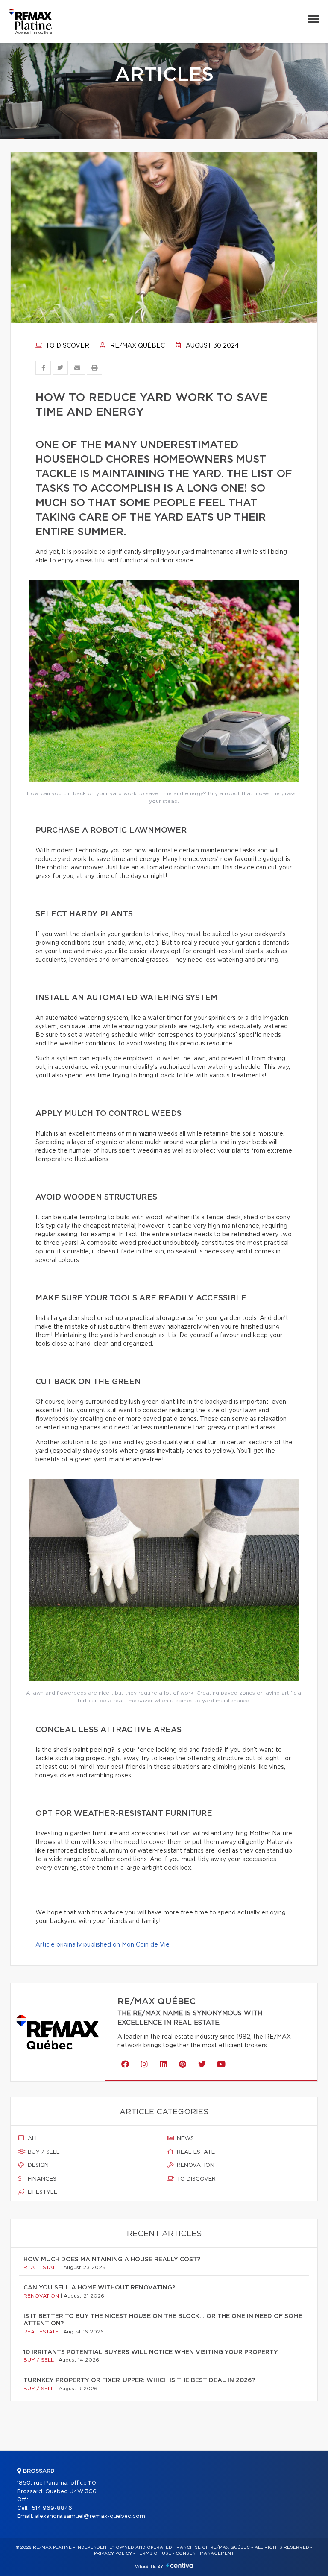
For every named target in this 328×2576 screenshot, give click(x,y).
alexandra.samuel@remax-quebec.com (90, 2516)
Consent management (205, 2553)
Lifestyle (42, 2192)
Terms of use (154, 2553)
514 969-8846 (52, 2508)
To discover (67, 346)
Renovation (195, 2165)
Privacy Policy (113, 2553)
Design (37, 2165)
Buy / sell (43, 2152)
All (32, 2138)
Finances (41, 2179)
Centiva (180, 2566)
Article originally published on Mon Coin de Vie (102, 1945)
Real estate (195, 2152)
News (184, 2138)
